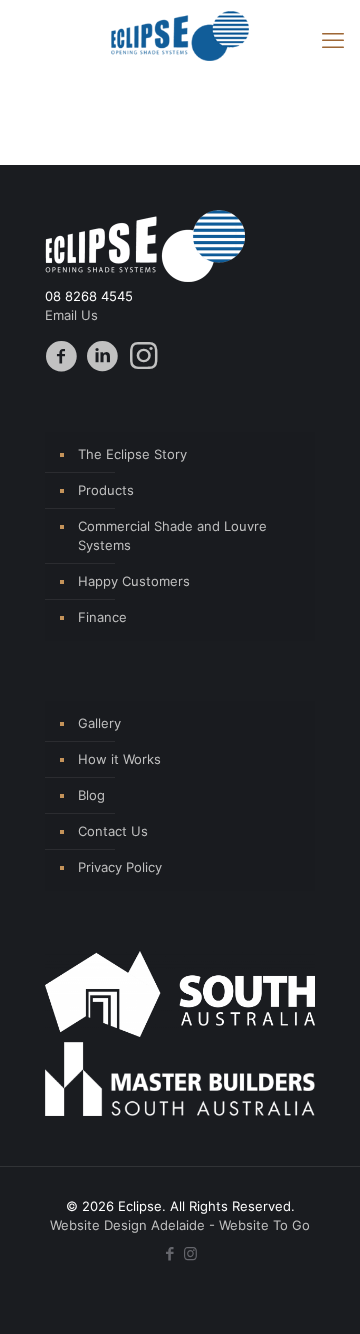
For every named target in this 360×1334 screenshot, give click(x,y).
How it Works (119, 759)
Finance (102, 617)
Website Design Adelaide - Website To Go (180, 1225)
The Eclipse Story (132, 454)
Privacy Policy (120, 867)
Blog (91, 795)
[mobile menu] (333, 40)
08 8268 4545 (89, 296)
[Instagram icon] (190, 1253)
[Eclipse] (180, 35)
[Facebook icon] (169, 1253)
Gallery (99, 723)
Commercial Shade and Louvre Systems (172, 535)
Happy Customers (134, 581)
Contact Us (113, 831)
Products (106, 490)
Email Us (71, 315)
